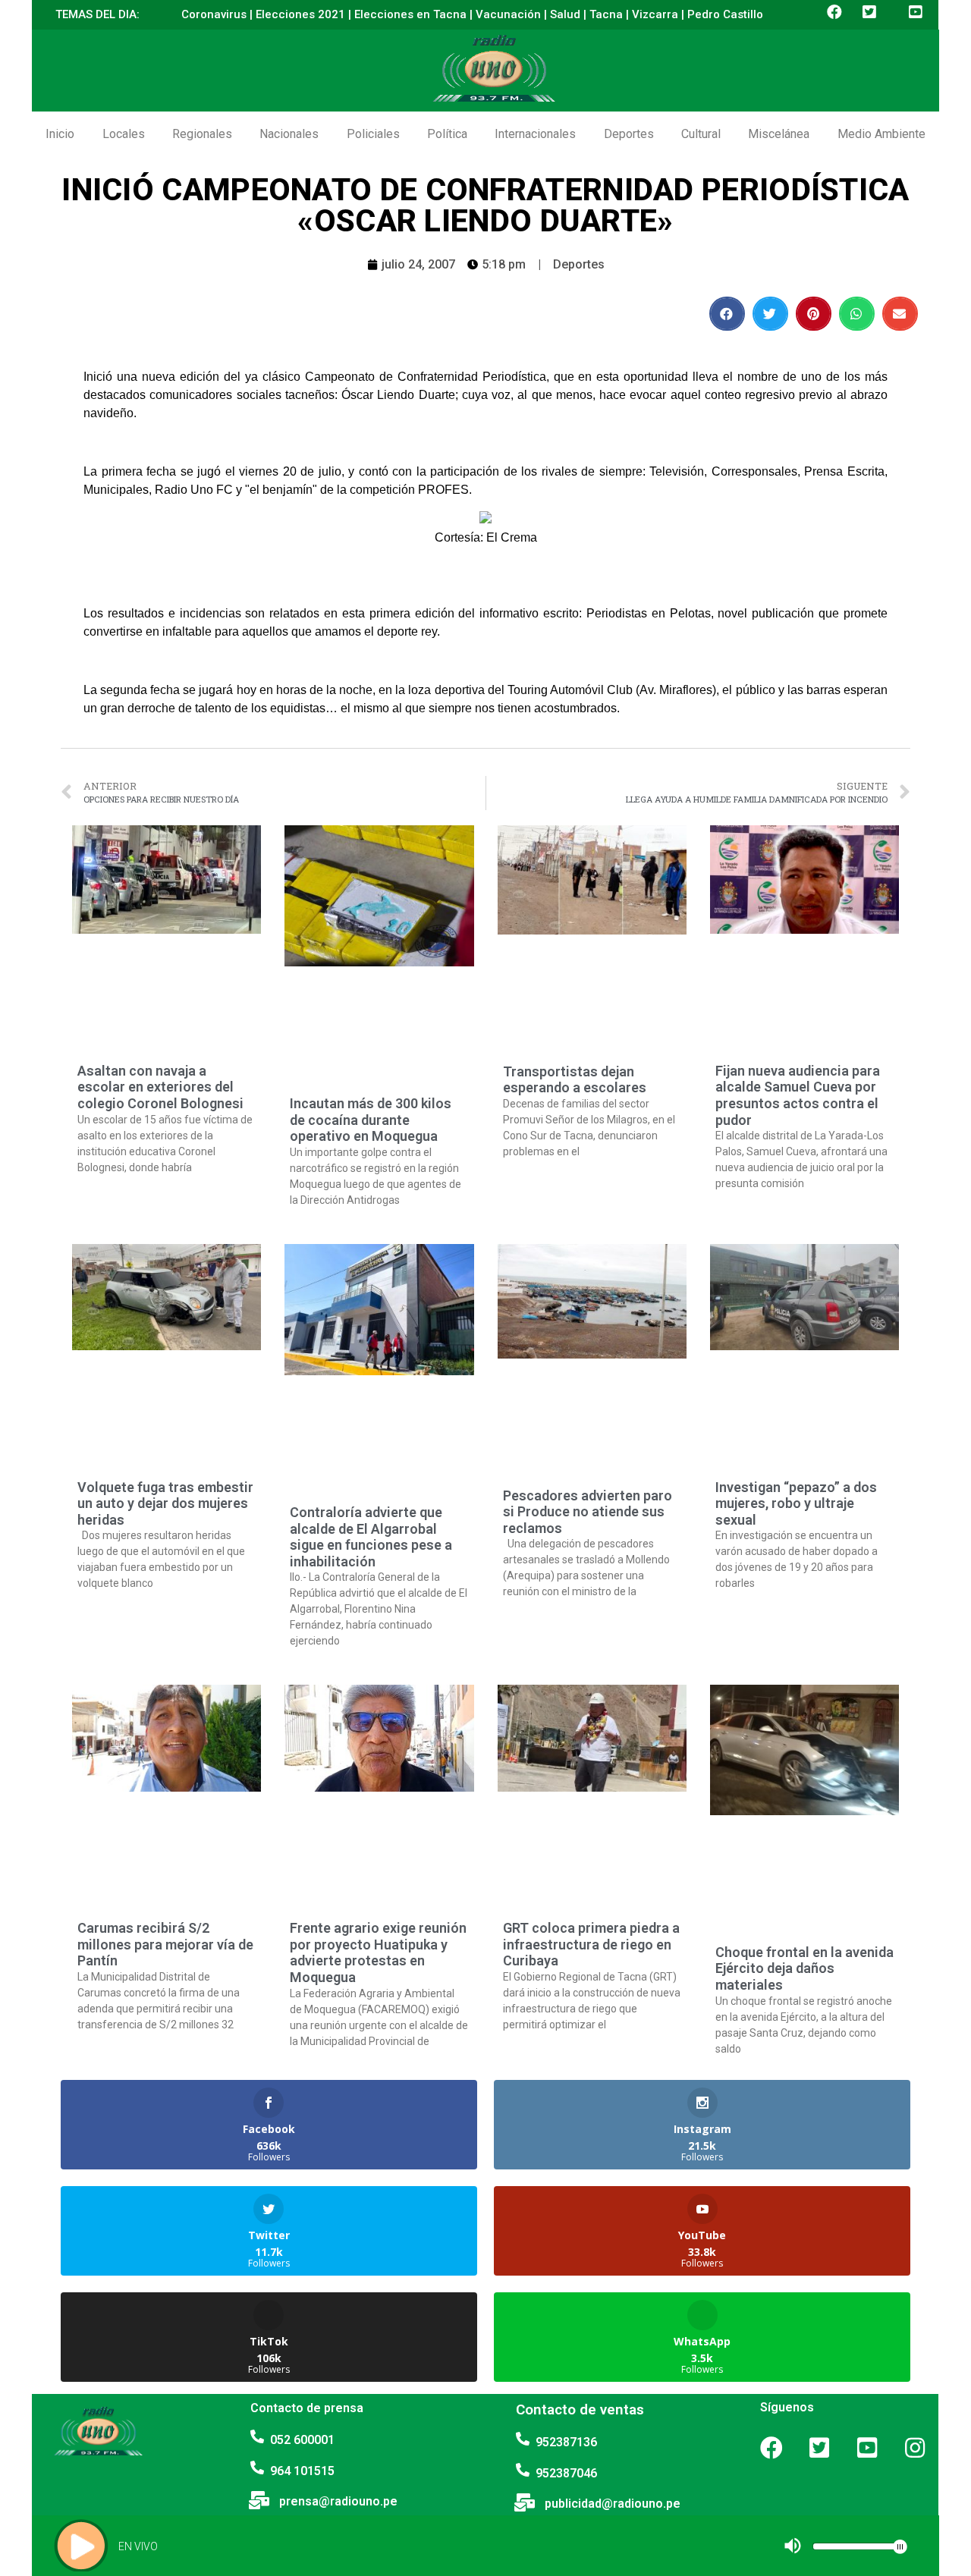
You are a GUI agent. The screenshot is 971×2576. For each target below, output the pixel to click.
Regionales (202, 134)
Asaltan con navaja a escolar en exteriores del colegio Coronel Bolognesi (160, 1087)
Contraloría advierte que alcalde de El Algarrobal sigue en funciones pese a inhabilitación (371, 1537)
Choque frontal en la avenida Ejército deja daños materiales (804, 1968)
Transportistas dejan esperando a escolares (575, 1080)
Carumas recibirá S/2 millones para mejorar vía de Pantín (165, 1944)
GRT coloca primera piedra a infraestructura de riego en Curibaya (591, 1944)
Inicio (60, 134)
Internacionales (535, 134)
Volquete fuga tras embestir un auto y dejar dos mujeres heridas (165, 1503)
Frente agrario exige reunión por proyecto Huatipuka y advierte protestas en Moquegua (378, 1952)
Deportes (629, 134)
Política (447, 134)
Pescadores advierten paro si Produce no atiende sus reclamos (588, 1512)
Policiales (373, 134)
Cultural (701, 134)
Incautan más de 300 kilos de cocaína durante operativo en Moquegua (371, 1120)
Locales (124, 134)
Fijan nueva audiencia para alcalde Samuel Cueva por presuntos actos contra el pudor (798, 1095)
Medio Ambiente (881, 134)
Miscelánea (779, 134)
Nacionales (289, 134)
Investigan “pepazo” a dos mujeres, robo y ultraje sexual (796, 1503)
